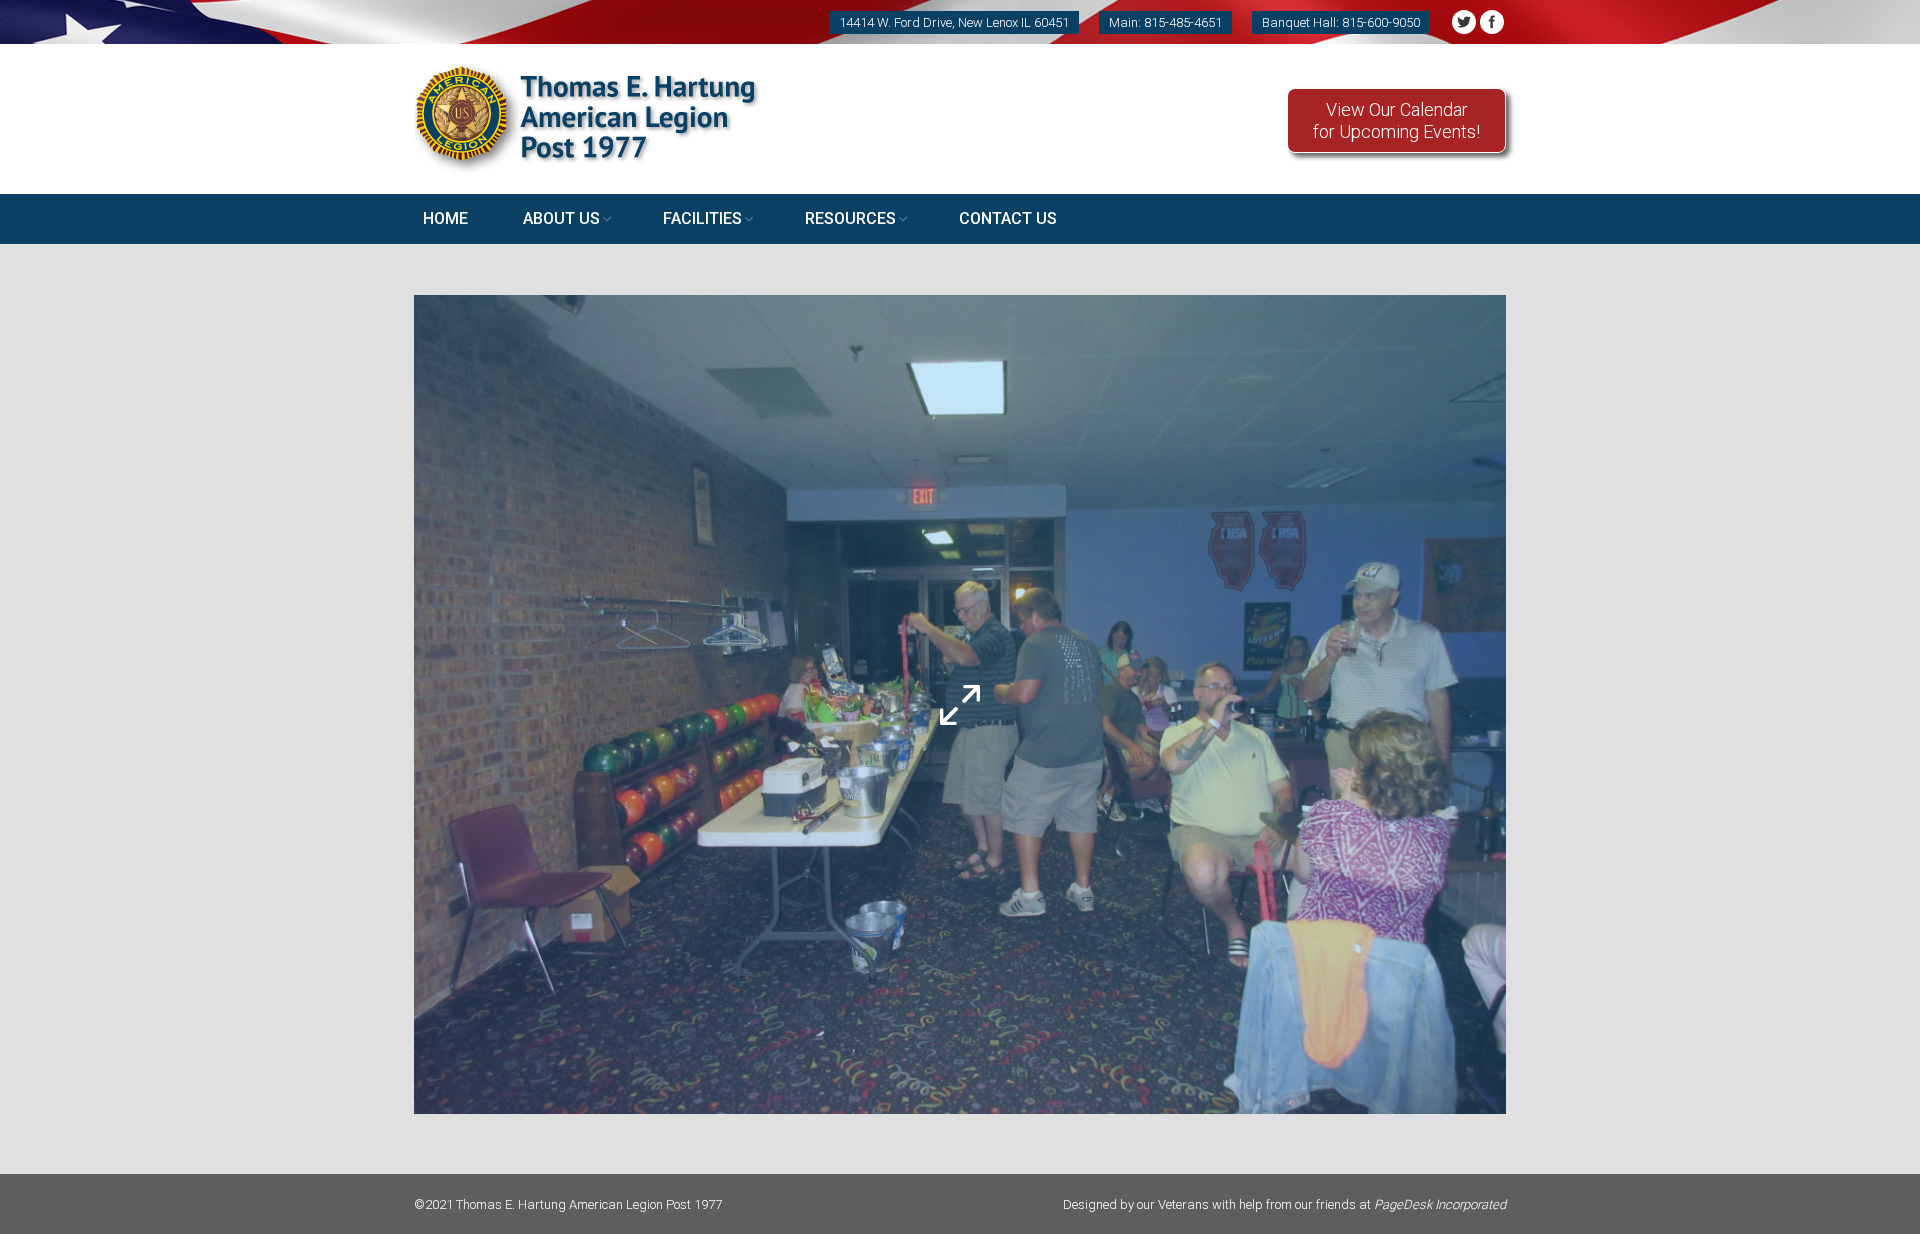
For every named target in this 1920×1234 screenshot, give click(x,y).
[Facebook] (1492, 22)
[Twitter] (1464, 22)
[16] (960, 704)
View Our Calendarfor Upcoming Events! (1396, 120)
